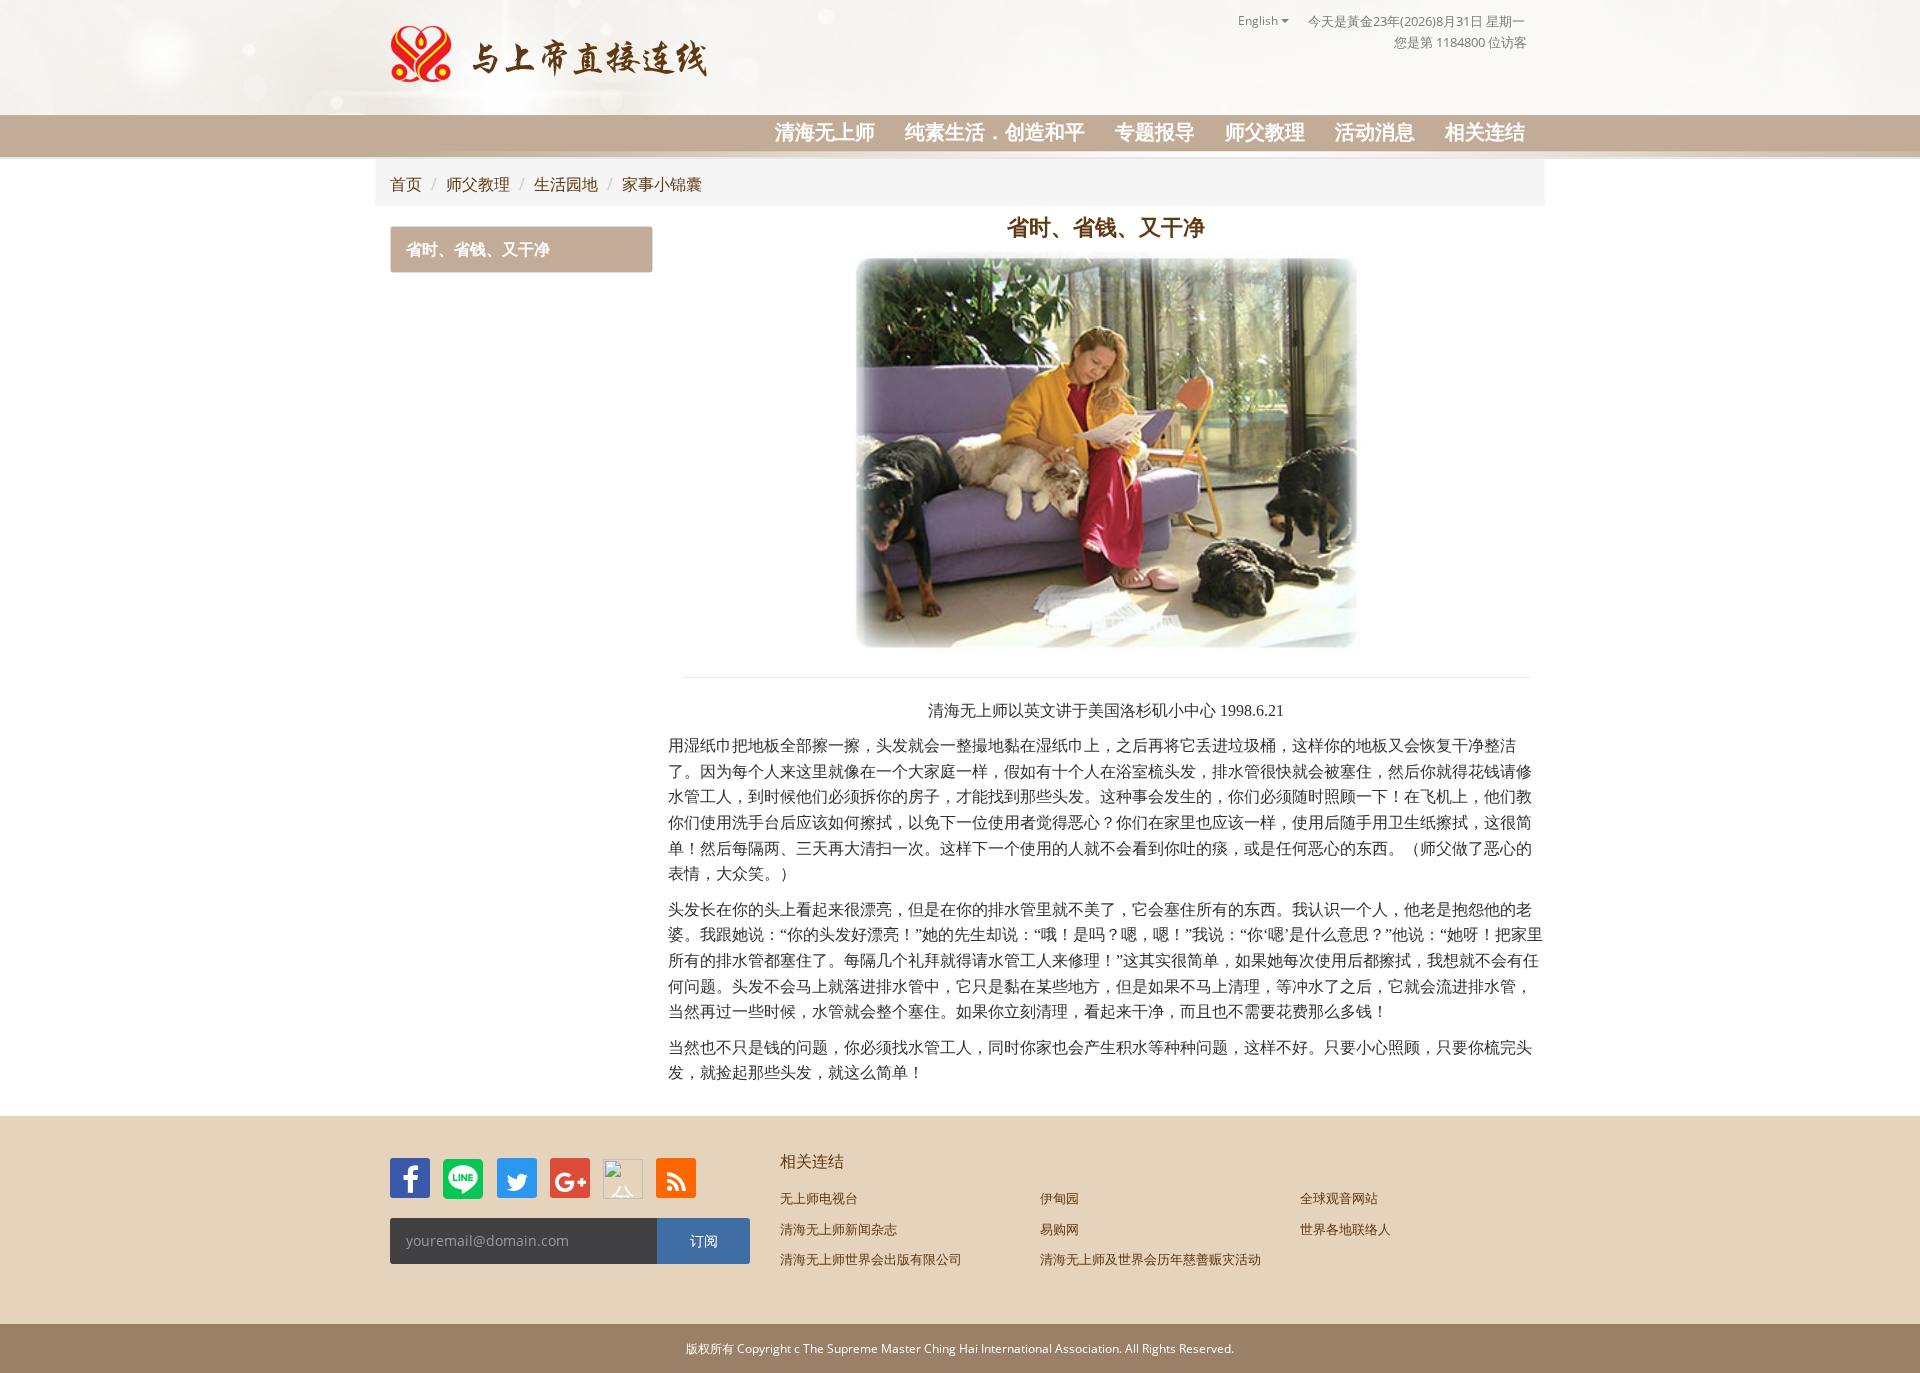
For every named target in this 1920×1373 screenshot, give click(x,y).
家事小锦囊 (662, 184)
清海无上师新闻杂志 (838, 1229)
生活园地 (566, 184)
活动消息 (1375, 131)
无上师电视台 (819, 1198)
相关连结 (1485, 131)
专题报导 (1155, 131)
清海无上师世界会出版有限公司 (871, 1259)
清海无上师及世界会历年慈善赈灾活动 (1150, 1259)
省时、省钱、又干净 (478, 249)
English (1259, 20)
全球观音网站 (1339, 1198)
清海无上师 (825, 131)
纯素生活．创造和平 (995, 131)
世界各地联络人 (1345, 1229)
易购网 (1059, 1229)
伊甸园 (1059, 1198)
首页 (406, 184)
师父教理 (1265, 131)
